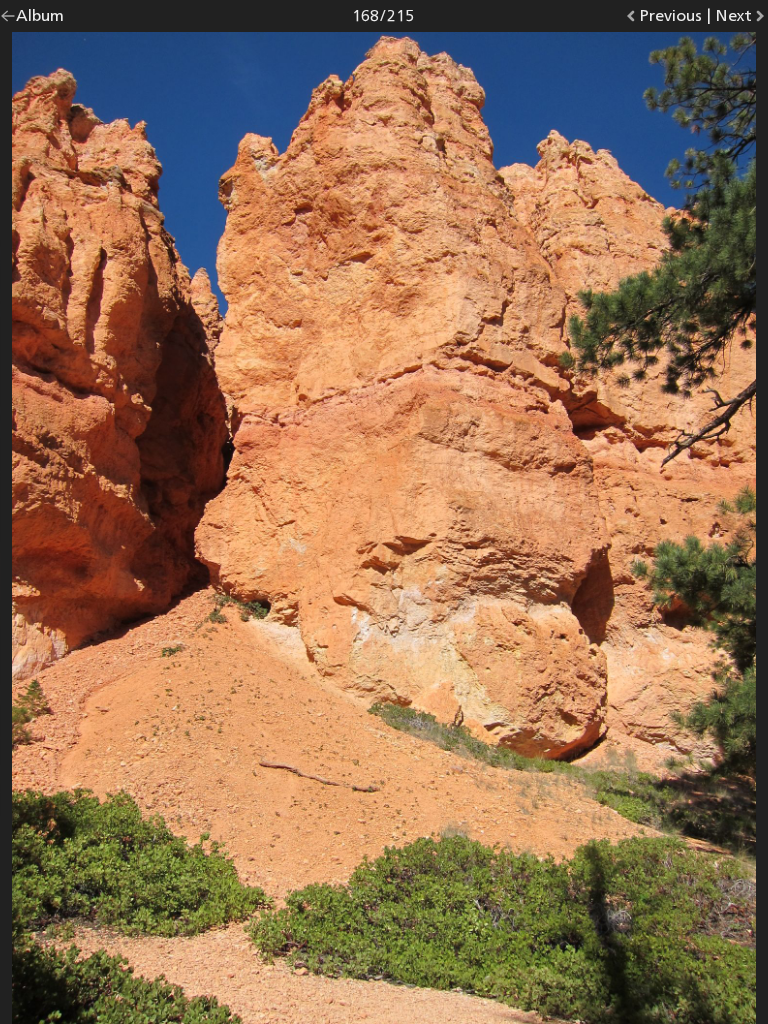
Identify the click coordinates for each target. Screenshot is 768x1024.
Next (741, 19)
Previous (670, 19)
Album (40, 19)
